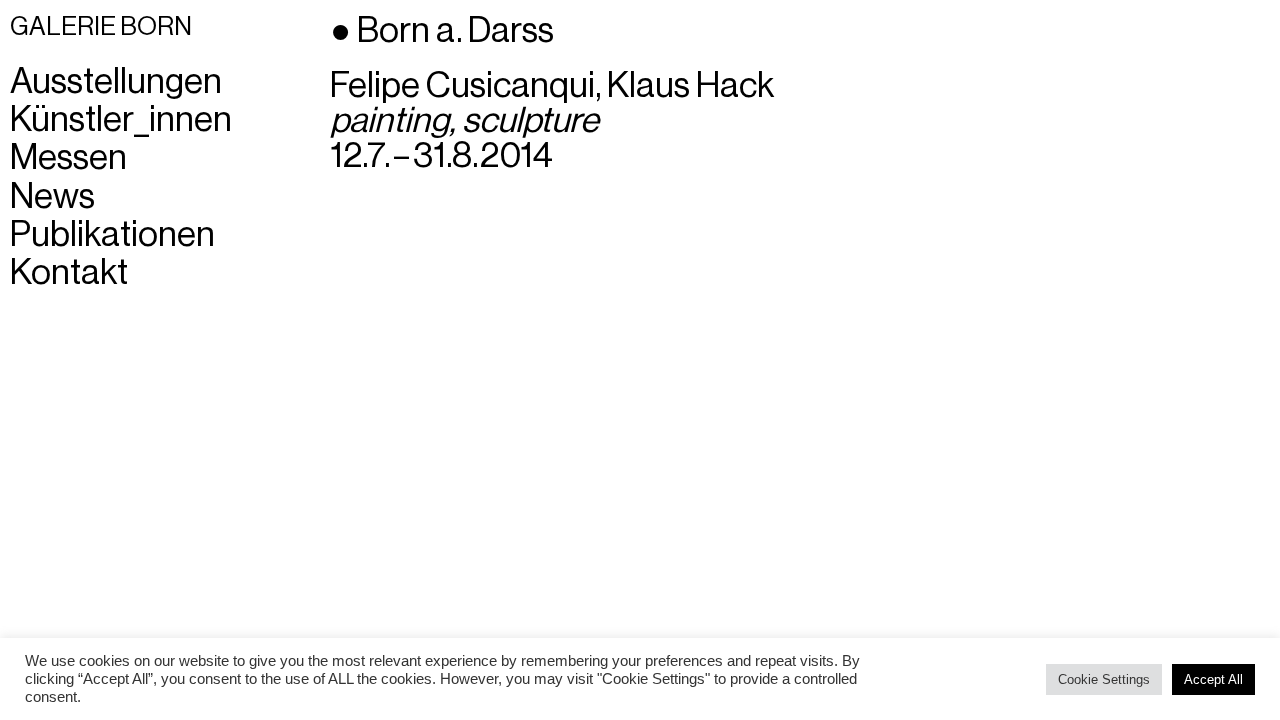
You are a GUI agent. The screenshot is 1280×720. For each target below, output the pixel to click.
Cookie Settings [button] (1104, 679)
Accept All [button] (1213, 679)
